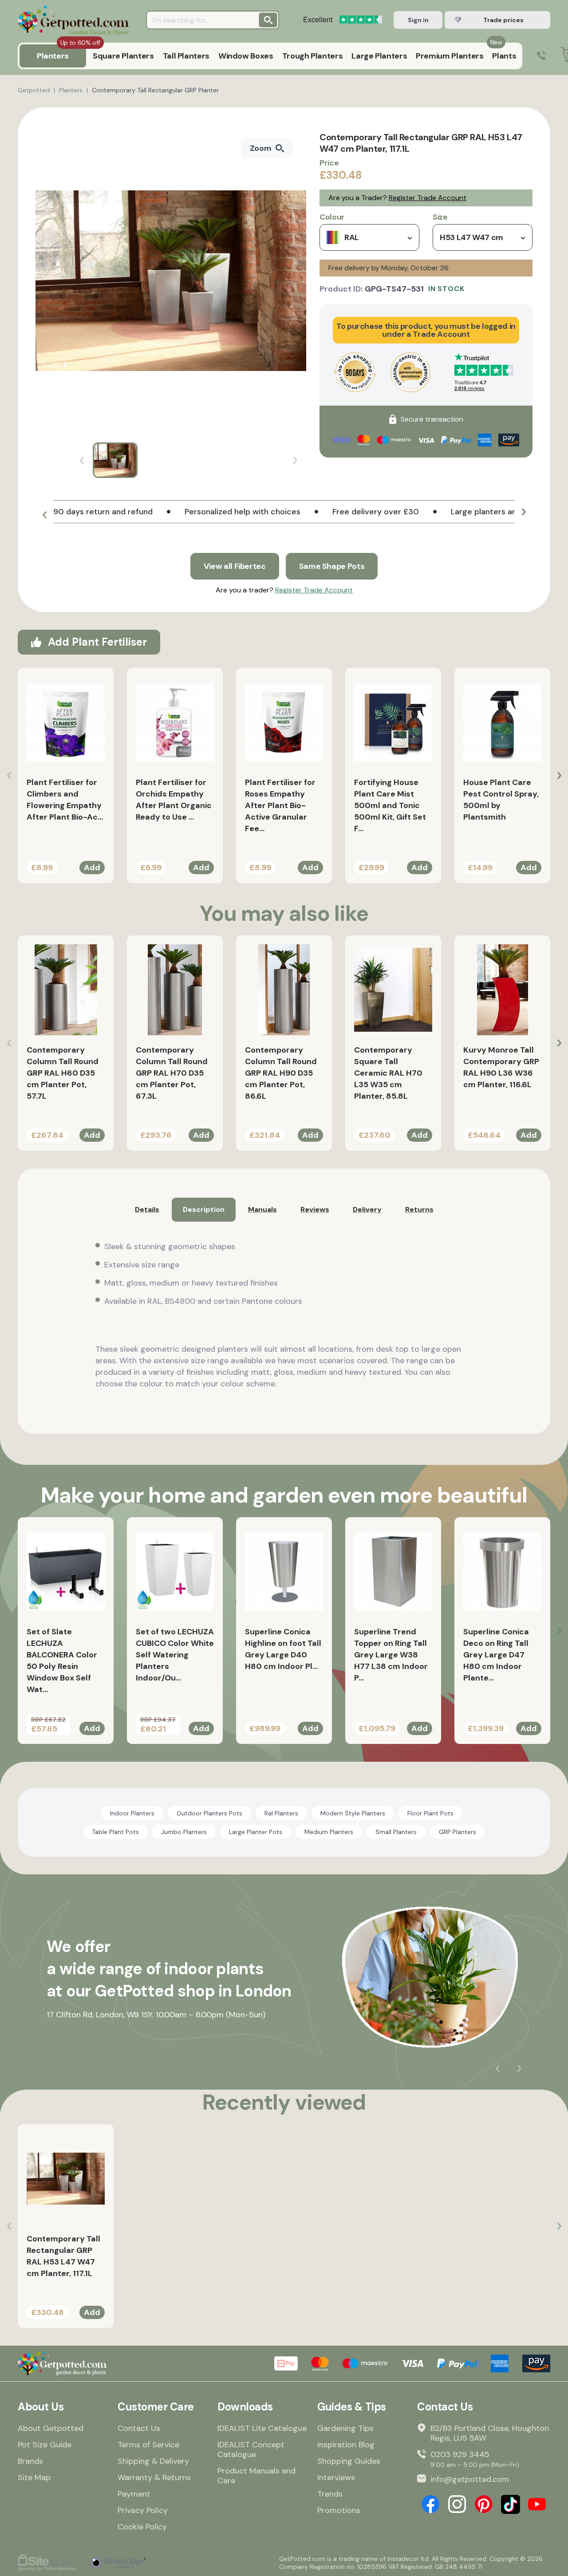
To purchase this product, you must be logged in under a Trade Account (426, 330)
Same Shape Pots (332, 566)
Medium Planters (329, 1832)
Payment (134, 2494)
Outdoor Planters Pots (209, 1813)
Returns (419, 1209)
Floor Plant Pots (430, 1813)
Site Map (34, 2477)
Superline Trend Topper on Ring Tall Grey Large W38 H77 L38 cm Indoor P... (391, 1655)
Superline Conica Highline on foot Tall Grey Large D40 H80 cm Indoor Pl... (283, 1649)
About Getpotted (51, 2428)
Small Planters (396, 1832)
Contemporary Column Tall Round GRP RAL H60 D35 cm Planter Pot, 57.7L (63, 1073)
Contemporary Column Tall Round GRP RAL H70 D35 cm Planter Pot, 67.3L (172, 1073)
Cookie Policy (142, 2527)
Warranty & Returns (154, 2477)
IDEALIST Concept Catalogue (251, 2450)
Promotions (339, 2510)
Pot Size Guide (45, 2445)
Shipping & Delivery (153, 2461)
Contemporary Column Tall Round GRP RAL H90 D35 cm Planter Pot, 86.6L (281, 1073)
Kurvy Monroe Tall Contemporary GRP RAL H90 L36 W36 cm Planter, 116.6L (501, 1067)
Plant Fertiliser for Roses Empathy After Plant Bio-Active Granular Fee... (280, 805)
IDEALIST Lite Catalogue (262, 2428)
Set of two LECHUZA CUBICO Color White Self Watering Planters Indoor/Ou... (175, 1655)
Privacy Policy (143, 2510)
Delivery (367, 1209)
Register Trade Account (428, 198)
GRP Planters (458, 1832)
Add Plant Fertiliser (97, 642)
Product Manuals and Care (256, 2476)
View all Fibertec (235, 566)
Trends (330, 2494)
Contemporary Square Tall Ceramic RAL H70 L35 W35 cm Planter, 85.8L (388, 1073)
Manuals (262, 1209)
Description (204, 1209)
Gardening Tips (345, 2428)
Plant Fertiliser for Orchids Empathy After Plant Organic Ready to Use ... (174, 800)
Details (147, 1209)
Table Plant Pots (115, 1832)
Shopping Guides (349, 2461)
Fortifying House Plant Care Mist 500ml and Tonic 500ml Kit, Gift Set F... (390, 805)
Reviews (315, 1209)
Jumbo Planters (184, 1832)
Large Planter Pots (256, 1832)
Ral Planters (281, 1813)
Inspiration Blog (346, 2445)
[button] (44, 515)
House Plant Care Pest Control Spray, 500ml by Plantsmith (501, 800)
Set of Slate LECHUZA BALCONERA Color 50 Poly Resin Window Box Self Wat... (62, 1661)
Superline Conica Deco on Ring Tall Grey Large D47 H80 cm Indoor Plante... (496, 1655)
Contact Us (139, 2428)
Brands (30, 2461)
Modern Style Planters (353, 1813)
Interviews (336, 2477)
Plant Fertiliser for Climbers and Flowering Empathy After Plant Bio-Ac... (65, 800)
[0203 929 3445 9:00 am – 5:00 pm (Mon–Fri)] (541, 56)
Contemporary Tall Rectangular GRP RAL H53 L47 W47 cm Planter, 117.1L (63, 2256)
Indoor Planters (132, 1813)
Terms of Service (148, 2445)
